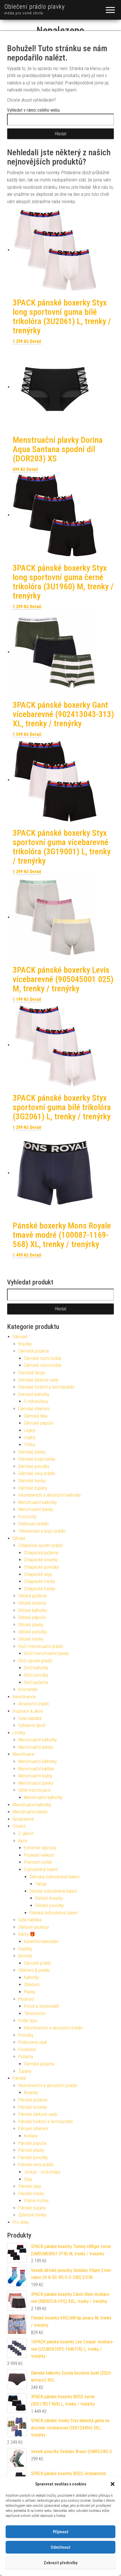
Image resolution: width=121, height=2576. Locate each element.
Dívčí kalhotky (36, 1668)
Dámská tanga (32, 1373)
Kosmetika (28, 1689)
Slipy (28, 2179)
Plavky (30, 1992)
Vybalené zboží (32, 1725)
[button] (113, 2484)
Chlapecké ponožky (41, 1567)
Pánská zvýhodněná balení (54, 1913)
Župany (25, 2071)
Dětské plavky (31, 1625)
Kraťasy (31, 2136)
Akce (23, 1841)
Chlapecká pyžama (41, 1553)
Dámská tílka (36, 1416)
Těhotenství (35, 2014)
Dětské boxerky (32, 1603)
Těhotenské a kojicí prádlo (42, 1531)
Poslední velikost (39, 1855)
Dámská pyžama (33, 1351)
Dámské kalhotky (34, 1394)
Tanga (41, 1884)
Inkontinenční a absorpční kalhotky (50, 1495)
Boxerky (31, 2093)
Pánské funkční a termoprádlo (46, 2122)
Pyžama (26, 2057)
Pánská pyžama (33, 2100)
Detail (35, 341)
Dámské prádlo (38, 1963)
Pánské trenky (31, 2194)
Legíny (30, 1430)
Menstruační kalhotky (38, 1502)
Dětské (19, 1538)
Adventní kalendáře (41, 1941)
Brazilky (25, 1344)
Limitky (19, 1733)
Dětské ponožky (33, 1632)
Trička (29, 1445)
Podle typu (28, 2021)
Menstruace (23, 1754)
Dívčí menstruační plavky (46, 1653)
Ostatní (19, 1826)
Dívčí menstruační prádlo (41, 1646)
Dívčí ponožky (36, 1675)
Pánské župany (32, 2208)
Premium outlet (38, 1862)
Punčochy (27, 1517)
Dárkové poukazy (34, 1927)
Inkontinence (24, 1697)
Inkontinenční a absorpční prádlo (53, 2028)
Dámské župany (33, 1488)
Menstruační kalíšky (36, 1769)
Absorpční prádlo (34, 1704)
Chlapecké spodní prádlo (41, 1545)
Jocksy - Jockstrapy (42, 2172)
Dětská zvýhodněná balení (53, 1891)
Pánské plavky (31, 2150)
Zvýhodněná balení (41, 1869)
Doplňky (25, 1949)
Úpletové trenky (32, 2215)
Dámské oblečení (34, 1409)
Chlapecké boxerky (41, 1560)
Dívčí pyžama (36, 1682)
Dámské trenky (32, 1481)
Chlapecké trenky (40, 1581)
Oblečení (32, 1985)
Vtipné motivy (36, 2201)
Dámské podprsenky (37, 1459)
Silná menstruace (34, 1790)
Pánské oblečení (33, 2129)
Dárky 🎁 (27, 1934)
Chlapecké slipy (38, 1574)
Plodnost (26, 1999)
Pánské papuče (32, 2143)
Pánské (19, 2078)
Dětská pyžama (32, 1596)
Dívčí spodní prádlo (35, 1661)
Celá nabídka (30, 1718)
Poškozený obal (33, 2042)
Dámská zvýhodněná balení (54, 1877)
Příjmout (61, 2532)
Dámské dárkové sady (38, 1380)
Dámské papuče (39, 1423)
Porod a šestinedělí (41, 2006)
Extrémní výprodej (40, 1848)
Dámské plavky (32, 1452)
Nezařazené (23, 1819)
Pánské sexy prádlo (36, 2165)
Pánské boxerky (33, 2107)
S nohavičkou (36, 1401)
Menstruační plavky (36, 1509)
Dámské (20, 1337)
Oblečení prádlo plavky (34, 7)
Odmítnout (60, 2547)
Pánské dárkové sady (38, 2114)
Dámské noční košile (43, 1358)
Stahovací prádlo (33, 1524)
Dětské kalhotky (33, 1610)
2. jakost (26, 1833)
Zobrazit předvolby (60, 2563)
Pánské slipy (30, 2186)
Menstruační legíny (35, 1776)
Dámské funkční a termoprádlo (46, 1387)
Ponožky (26, 2035)
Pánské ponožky (33, 2158)
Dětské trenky (31, 1639)
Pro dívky (21, 2222)
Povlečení (27, 2050)
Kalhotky (32, 1978)
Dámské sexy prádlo (37, 1473)
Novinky (25, 1956)
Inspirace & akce (28, 1711)
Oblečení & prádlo (34, 1970)
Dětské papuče (32, 1617)
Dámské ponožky (34, 1466)
